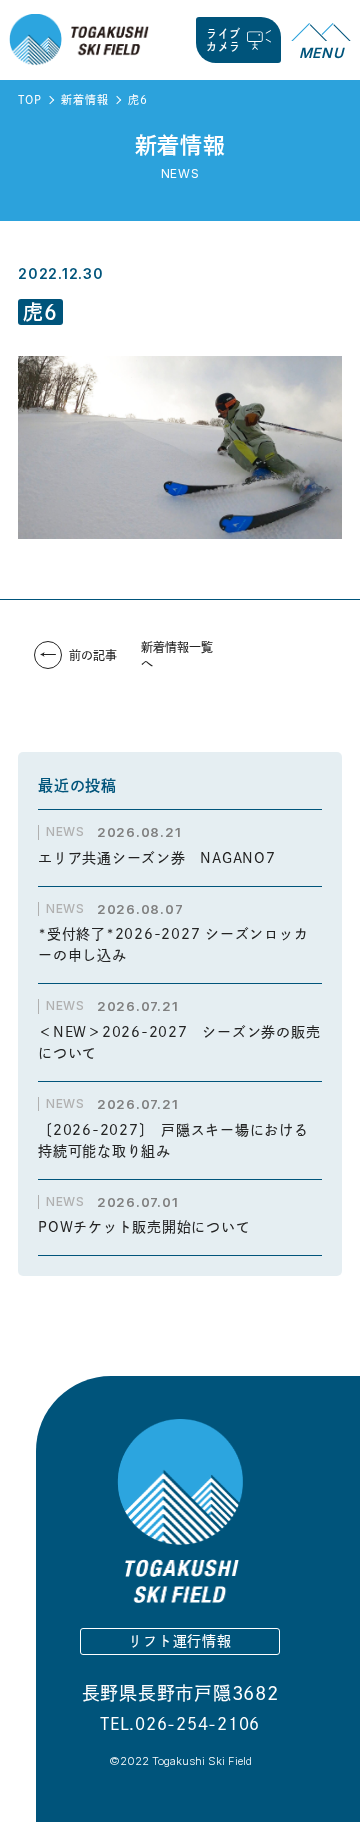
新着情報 (84, 99)
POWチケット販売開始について (144, 1227)
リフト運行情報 (179, 1641)
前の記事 (93, 655)
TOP (29, 99)
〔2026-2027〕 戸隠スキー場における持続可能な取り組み (173, 1140)
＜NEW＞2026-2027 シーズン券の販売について (179, 1042)
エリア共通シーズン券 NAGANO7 (164, 858)
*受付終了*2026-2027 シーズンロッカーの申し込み (173, 944)
